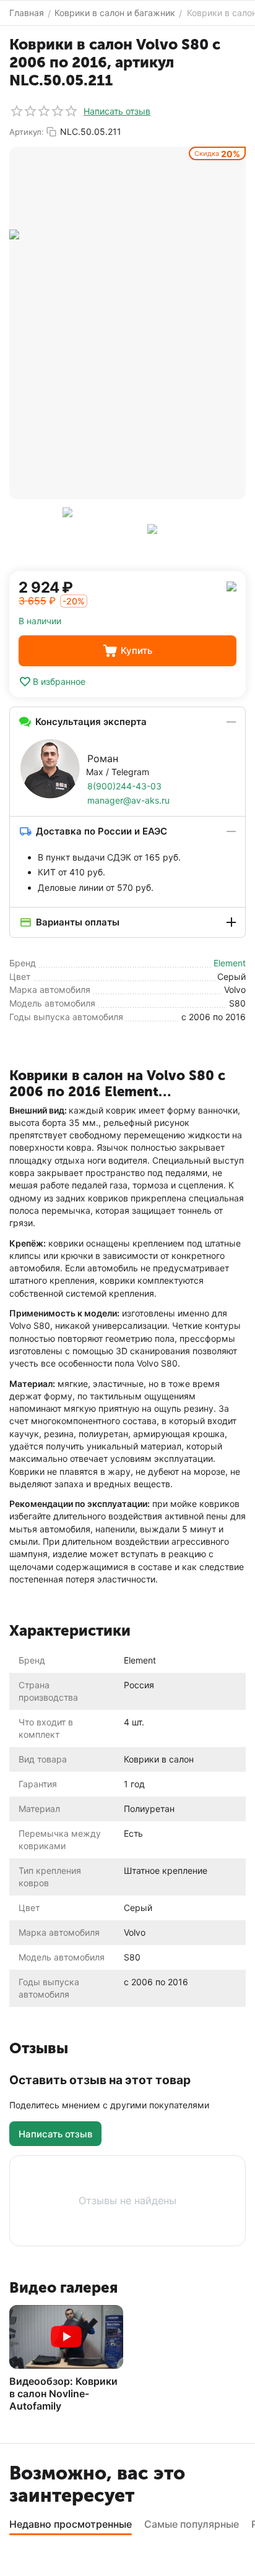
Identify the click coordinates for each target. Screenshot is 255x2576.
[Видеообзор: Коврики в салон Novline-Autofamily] (66, 2337)
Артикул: (27, 132)
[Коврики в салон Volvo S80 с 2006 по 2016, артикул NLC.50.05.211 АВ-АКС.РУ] (127, 323)
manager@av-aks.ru (128, 800)
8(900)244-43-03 (124, 786)
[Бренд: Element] (231, 586)
